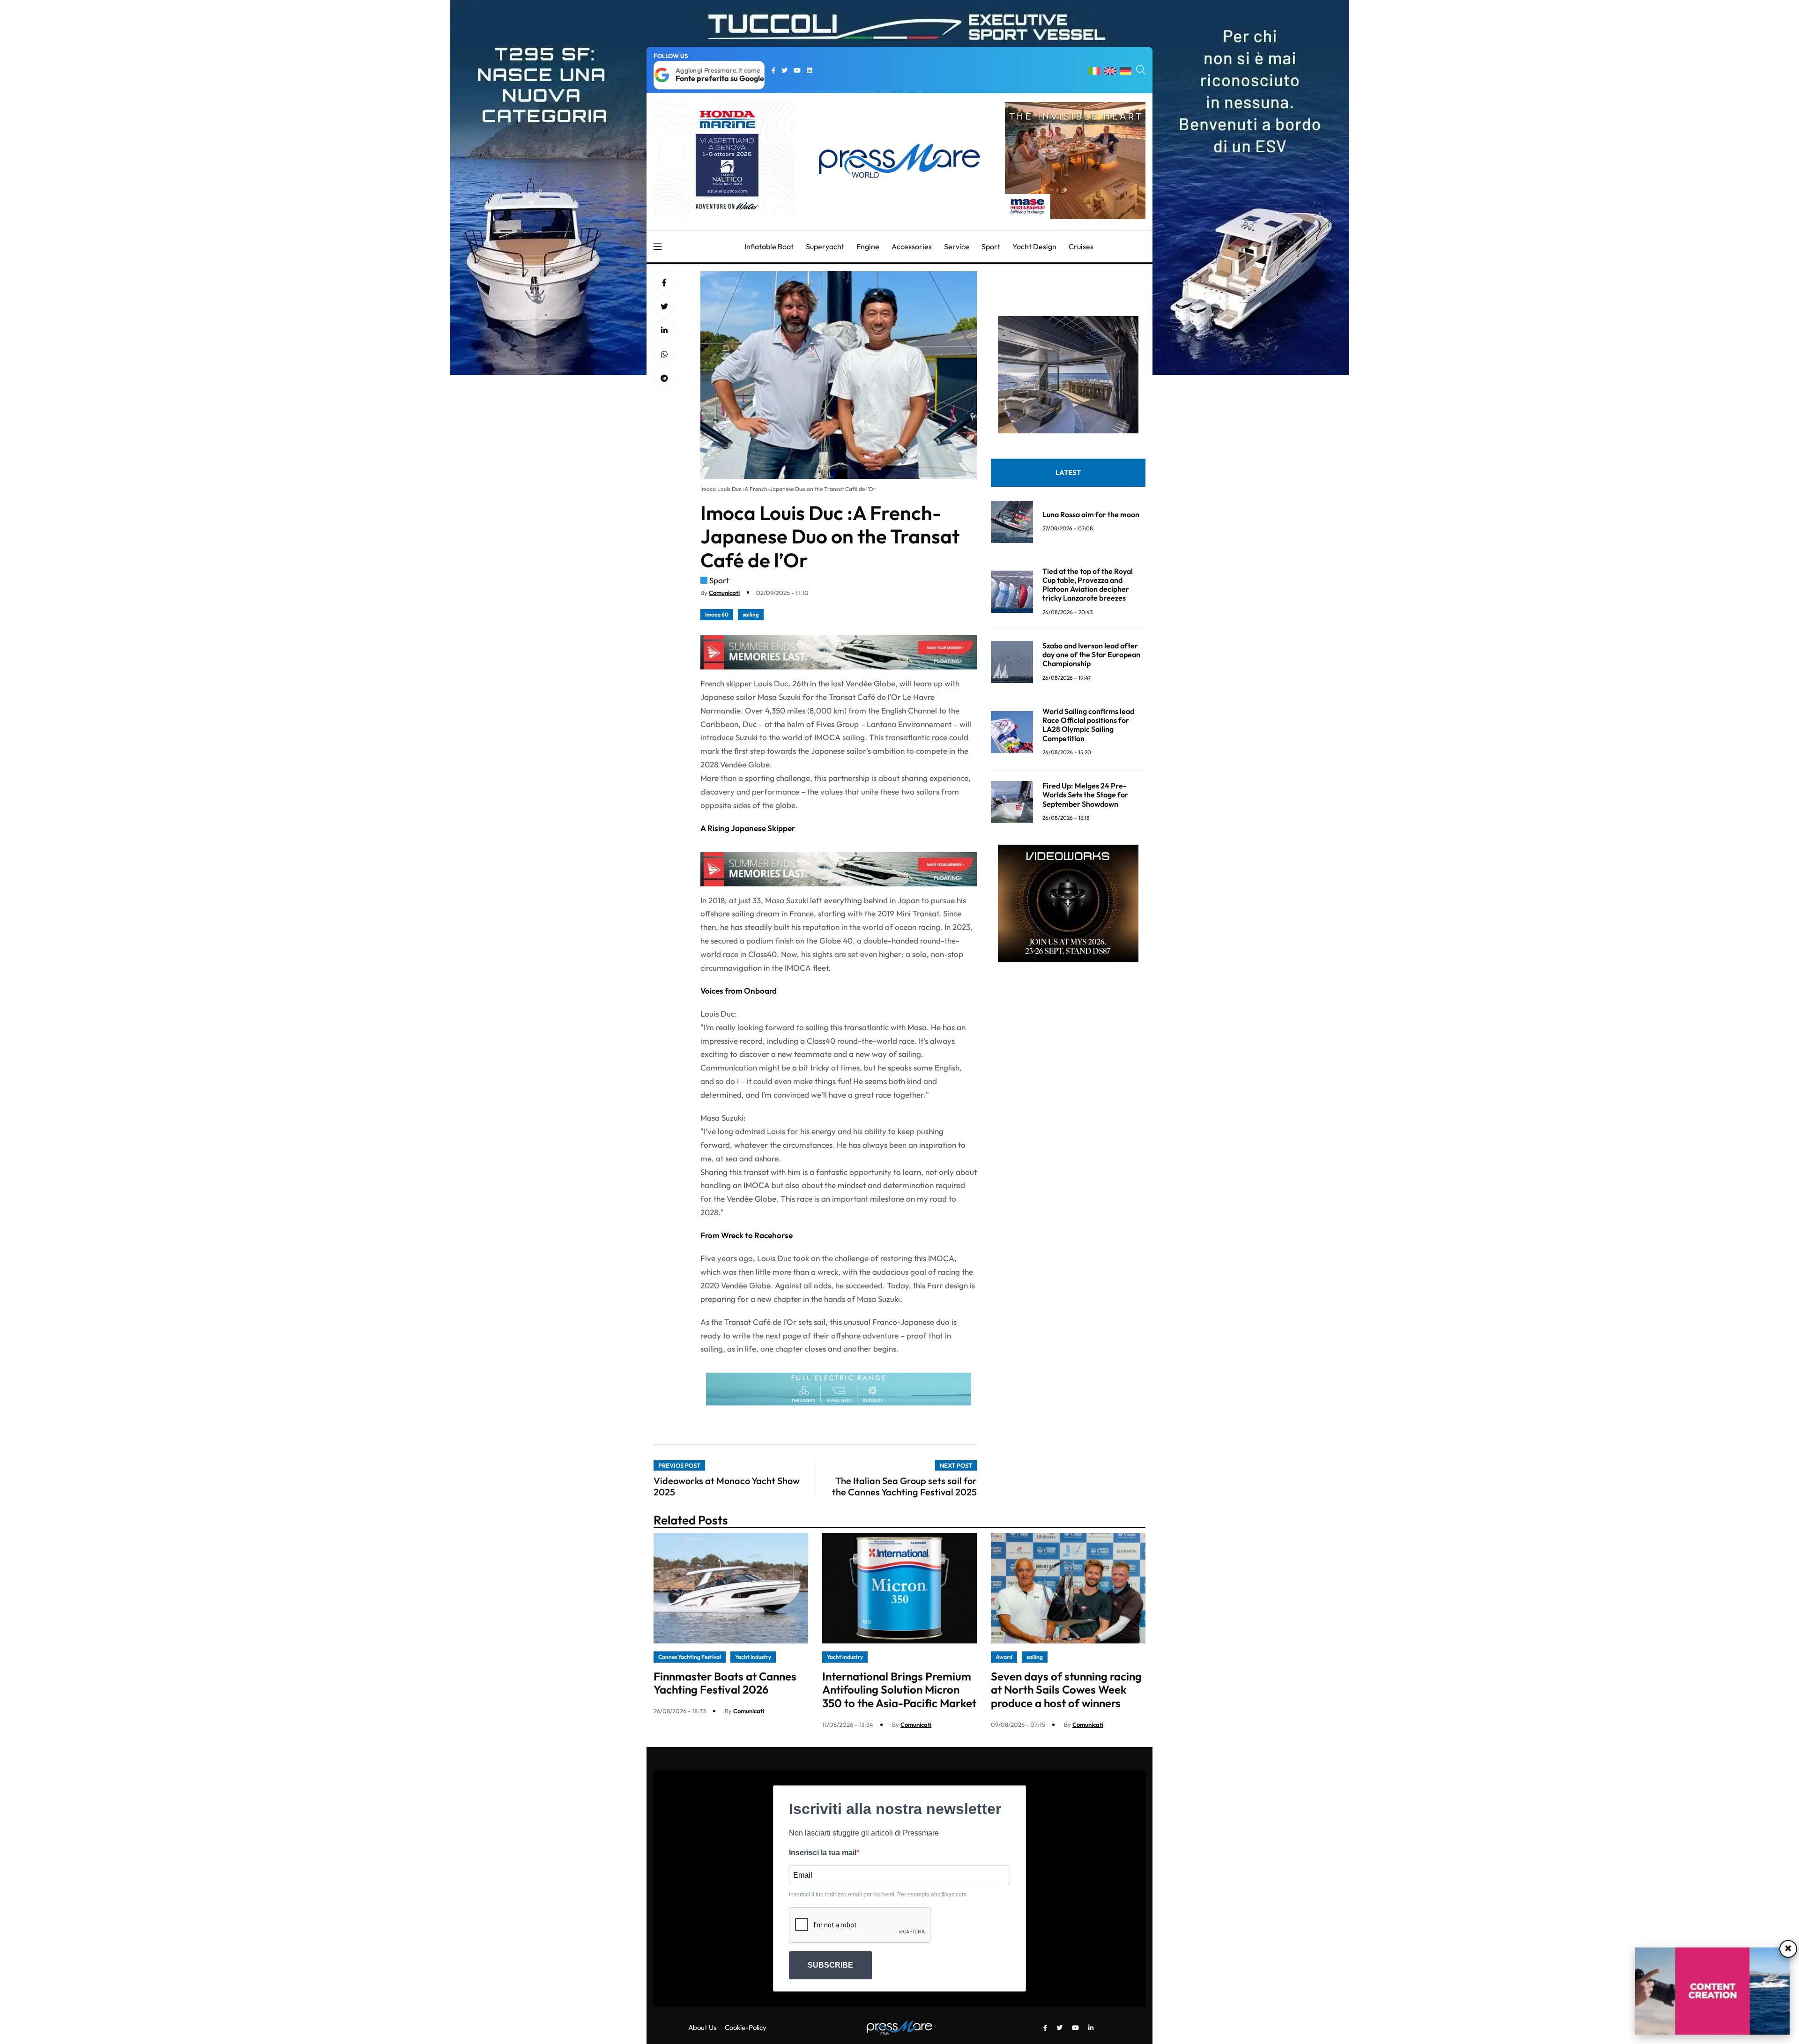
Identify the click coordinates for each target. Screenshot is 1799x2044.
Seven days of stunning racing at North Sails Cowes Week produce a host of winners (1066, 1690)
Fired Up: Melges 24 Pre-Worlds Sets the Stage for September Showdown (1085, 795)
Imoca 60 (717, 614)
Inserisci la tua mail (823, 1853)
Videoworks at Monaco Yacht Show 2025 (727, 1486)
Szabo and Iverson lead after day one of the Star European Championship (1091, 654)
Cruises (1081, 246)
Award (1004, 1657)
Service (957, 246)
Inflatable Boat (769, 246)
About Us (702, 2027)
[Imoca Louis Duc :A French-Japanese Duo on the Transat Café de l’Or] (664, 330)
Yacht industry (753, 1657)
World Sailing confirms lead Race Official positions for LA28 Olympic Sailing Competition (1088, 725)
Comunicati (724, 593)
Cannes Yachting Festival (690, 1657)
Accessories (912, 246)
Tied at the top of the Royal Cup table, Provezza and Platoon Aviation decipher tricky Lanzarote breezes (1088, 585)
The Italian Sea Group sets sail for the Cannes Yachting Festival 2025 (904, 1486)
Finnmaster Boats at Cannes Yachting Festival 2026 (725, 1683)
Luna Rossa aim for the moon (1091, 514)
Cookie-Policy (746, 2027)
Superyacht (825, 246)
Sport (991, 246)
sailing (751, 614)
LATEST (1068, 472)
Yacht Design (1034, 246)
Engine (868, 246)
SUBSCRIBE (830, 1965)
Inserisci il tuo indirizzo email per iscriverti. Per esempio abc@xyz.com (878, 1895)
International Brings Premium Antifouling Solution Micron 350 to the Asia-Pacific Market (899, 1690)
